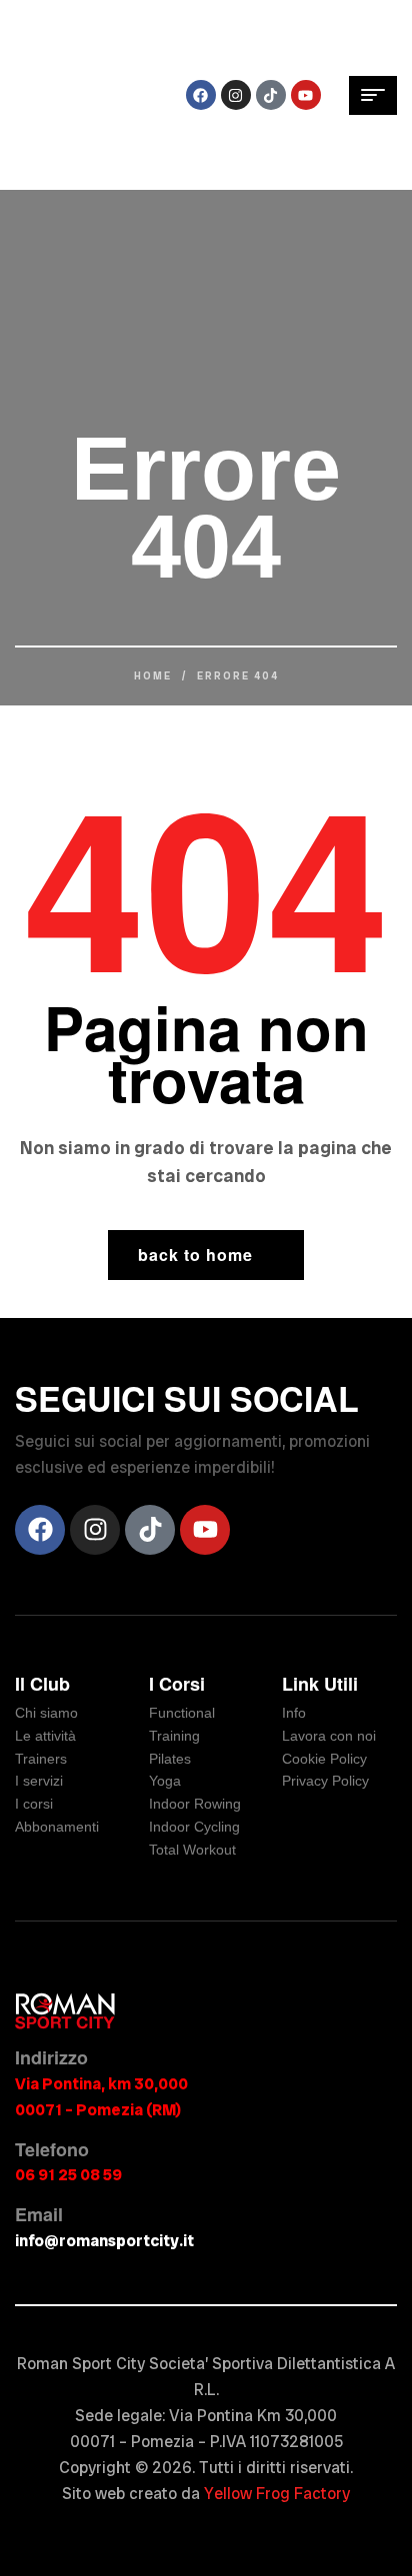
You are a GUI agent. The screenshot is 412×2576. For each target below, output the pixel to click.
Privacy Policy (325, 1781)
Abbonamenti (57, 1827)
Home (153, 676)
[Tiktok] (271, 95)
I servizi (39, 1781)
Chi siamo (46, 1713)
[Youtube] (306, 95)
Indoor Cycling (194, 1827)
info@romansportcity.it (104, 2241)
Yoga (165, 1781)
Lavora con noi (329, 1736)
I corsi (34, 1804)
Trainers (41, 1759)
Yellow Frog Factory (277, 2494)
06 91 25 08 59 (68, 2175)
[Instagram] (236, 95)
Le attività (45, 1736)
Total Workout (192, 1850)
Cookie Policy (324, 1759)
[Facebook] (201, 95)
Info (294, 1713)
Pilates (170, 1759)
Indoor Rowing (195, 1804)
